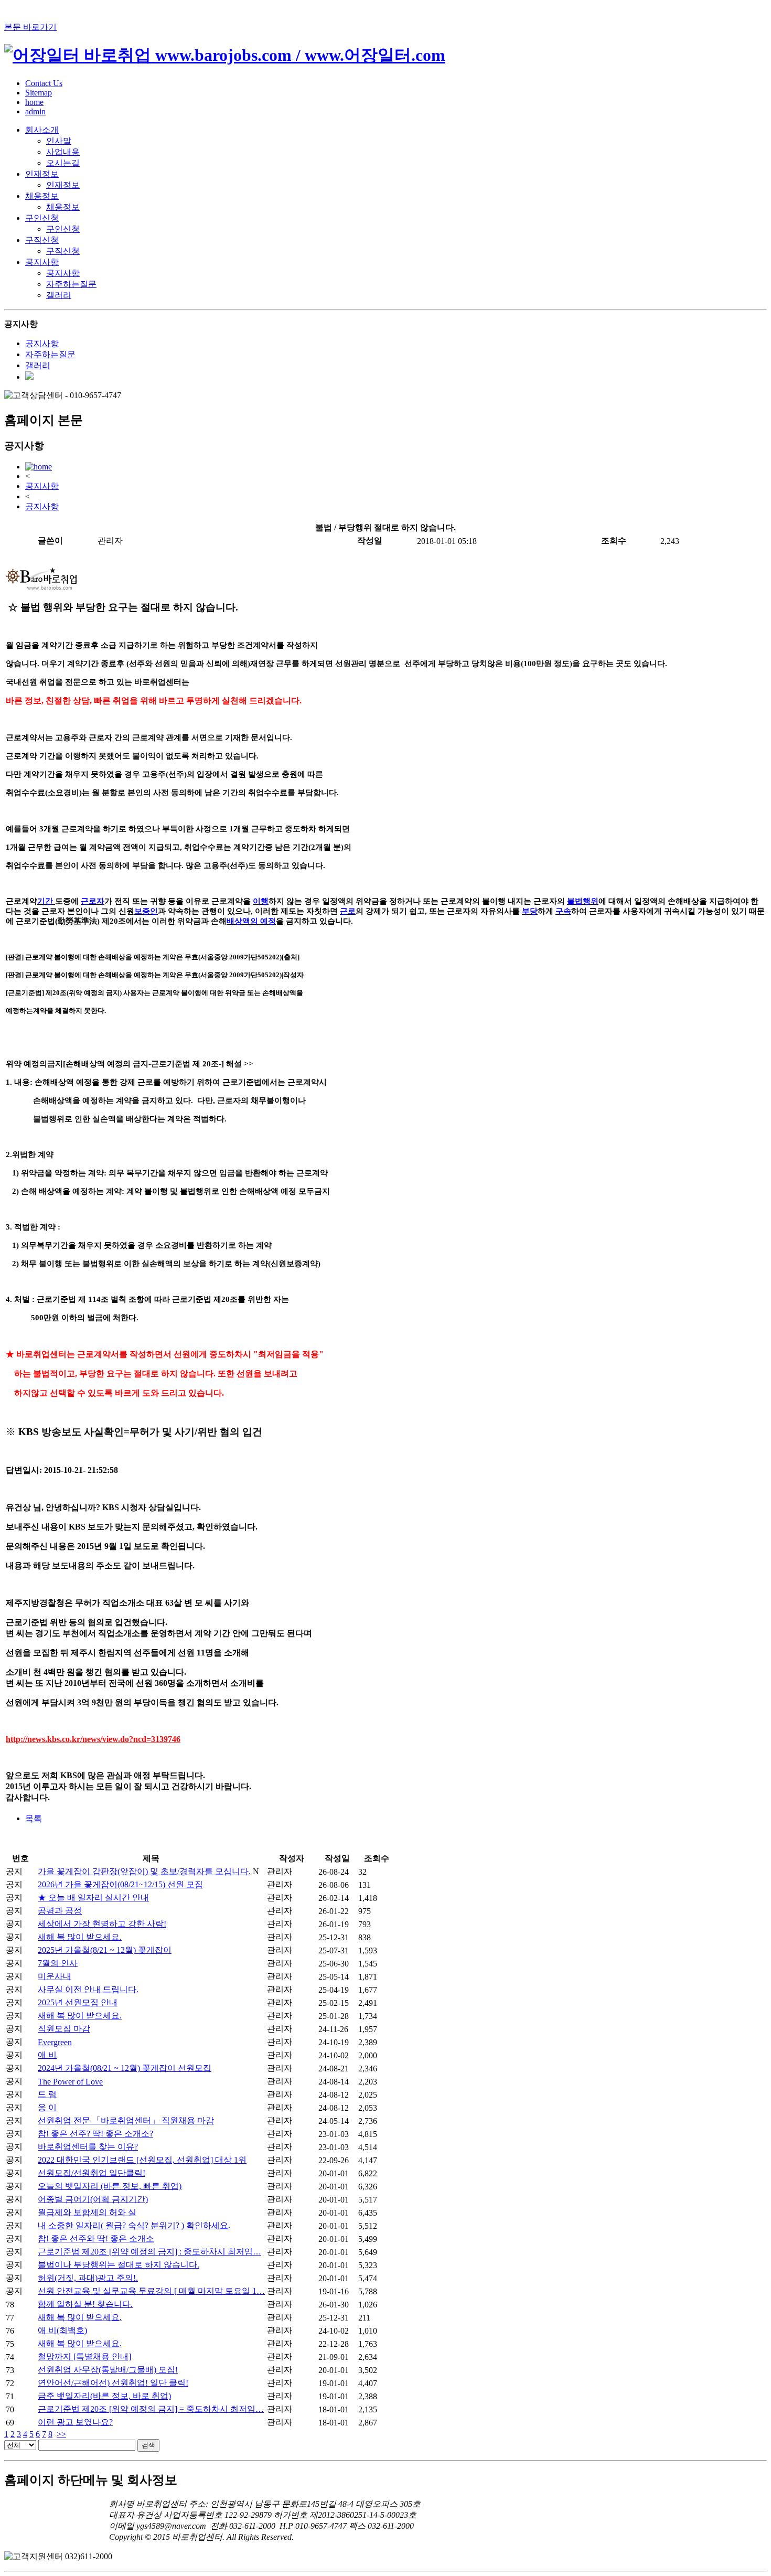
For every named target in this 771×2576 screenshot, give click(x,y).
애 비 (47, 2055)
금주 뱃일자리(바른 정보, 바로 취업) (104, 2396)
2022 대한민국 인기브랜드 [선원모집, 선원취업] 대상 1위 (142, 2160)
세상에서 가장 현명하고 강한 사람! (102, 1924)
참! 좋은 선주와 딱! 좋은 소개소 (96, 2238)
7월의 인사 (58, 1963)
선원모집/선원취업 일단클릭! (92, 2173)
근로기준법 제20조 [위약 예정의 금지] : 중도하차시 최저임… (149, 2252)
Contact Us (44, 83)
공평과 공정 (60, 1911)
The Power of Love (70, 2082)
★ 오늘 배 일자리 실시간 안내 (93, 1898)
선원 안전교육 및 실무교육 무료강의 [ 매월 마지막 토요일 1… (151, 2291)
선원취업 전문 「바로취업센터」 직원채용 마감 (126, 2120)
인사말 (59, 141)
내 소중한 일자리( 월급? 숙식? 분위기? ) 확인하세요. (134, 2225)
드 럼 (47, 2094)
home (34, 102)
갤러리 (59, 295)
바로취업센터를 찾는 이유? (88, 2147)
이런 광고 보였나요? (75, 2422)
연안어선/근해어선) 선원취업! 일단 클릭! (113, 2383)
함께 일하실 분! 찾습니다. (85, 2304)
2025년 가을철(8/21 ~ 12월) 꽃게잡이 (105, 1950)
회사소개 (42, 130)
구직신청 (42, 240)
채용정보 (42, 196)
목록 (34, 1818)
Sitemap (39, 93)
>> (61, 2434)
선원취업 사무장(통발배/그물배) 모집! (108, 2370)
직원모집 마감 (64, 2029)
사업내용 (63, 152)
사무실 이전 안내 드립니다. (88, 1989)
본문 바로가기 (30, 27)
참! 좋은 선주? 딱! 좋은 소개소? (95, 2134)
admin (35, 111)
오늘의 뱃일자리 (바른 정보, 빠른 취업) (110, 2186)
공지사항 (42, 262)
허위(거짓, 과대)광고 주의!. (88, 2278)
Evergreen (55, 2042)
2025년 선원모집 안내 (78, 2002)
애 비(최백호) (62, 2330)
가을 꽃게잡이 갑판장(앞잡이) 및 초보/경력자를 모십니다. (144, 1871)
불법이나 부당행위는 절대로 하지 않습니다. (119, 2265)
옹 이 (47, 2107)
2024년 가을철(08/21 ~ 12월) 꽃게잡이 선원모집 (125, 2068)
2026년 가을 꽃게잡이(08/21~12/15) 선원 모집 (120, 1884)
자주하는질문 (71, 284)
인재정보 (42, 174)
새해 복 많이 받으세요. (80, 1937)
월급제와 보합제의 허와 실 (87, 2212)
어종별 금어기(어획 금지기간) (93, 2199)
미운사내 (55, 1976)
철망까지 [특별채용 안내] (84, 2356)
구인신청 (42, 218)
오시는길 (63, 163)
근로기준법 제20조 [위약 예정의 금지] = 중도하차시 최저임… (151, 2409)
